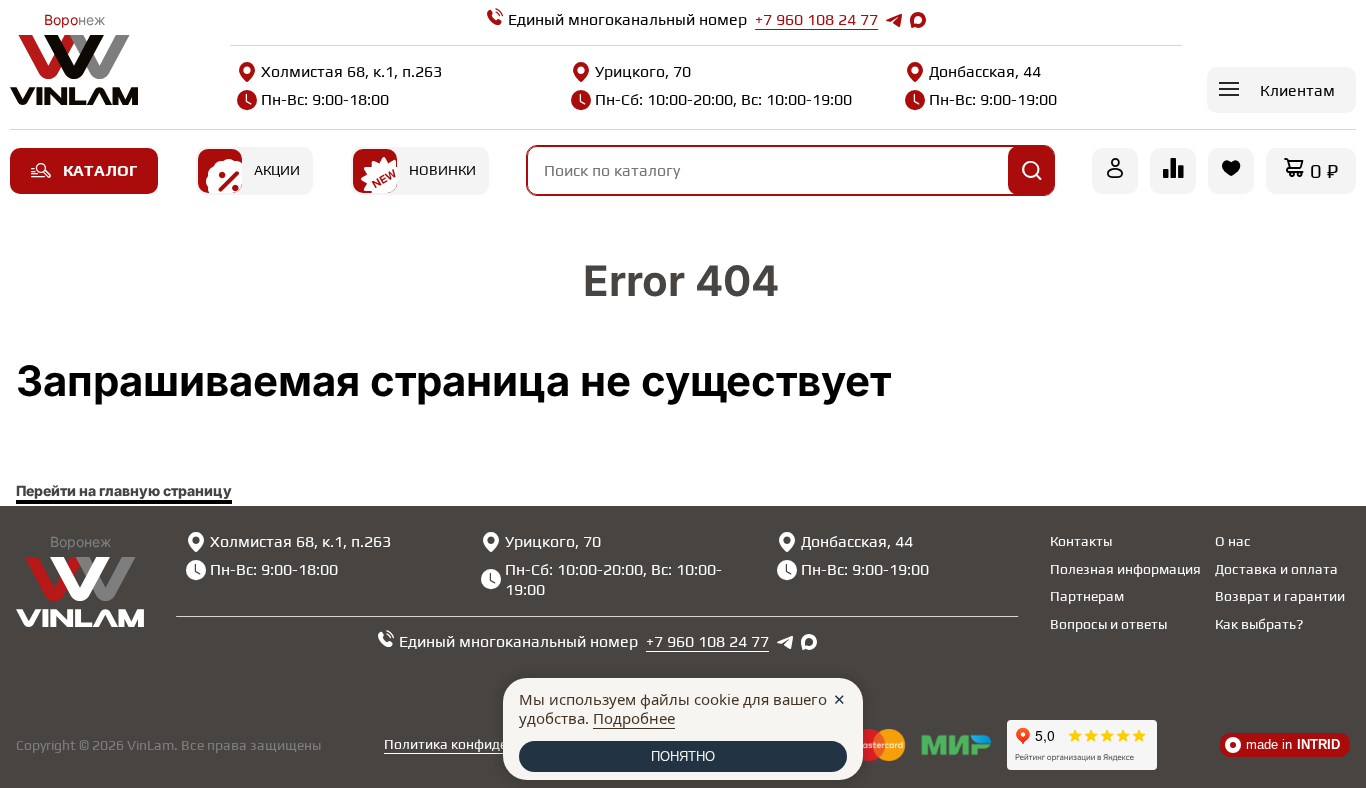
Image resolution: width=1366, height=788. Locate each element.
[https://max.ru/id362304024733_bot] (809, 642)
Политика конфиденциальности (488, 744)
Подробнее (634, 718)
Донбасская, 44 (985, 71)
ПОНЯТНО (683, 756)
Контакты (1081, 541)
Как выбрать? (1259, 624)
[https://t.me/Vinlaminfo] (894, 20)
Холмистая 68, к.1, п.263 (351, 71)
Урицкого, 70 (643, 71)
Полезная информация (1125, 569)
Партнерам (1087, 596)
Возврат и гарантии (1280, 596)
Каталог (100, 170)
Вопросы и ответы (1108, 624)
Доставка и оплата (1276, 569)
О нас (1233, 541)
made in (1293, 744)
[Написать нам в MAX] (918, 20)
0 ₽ (1324, 170)
